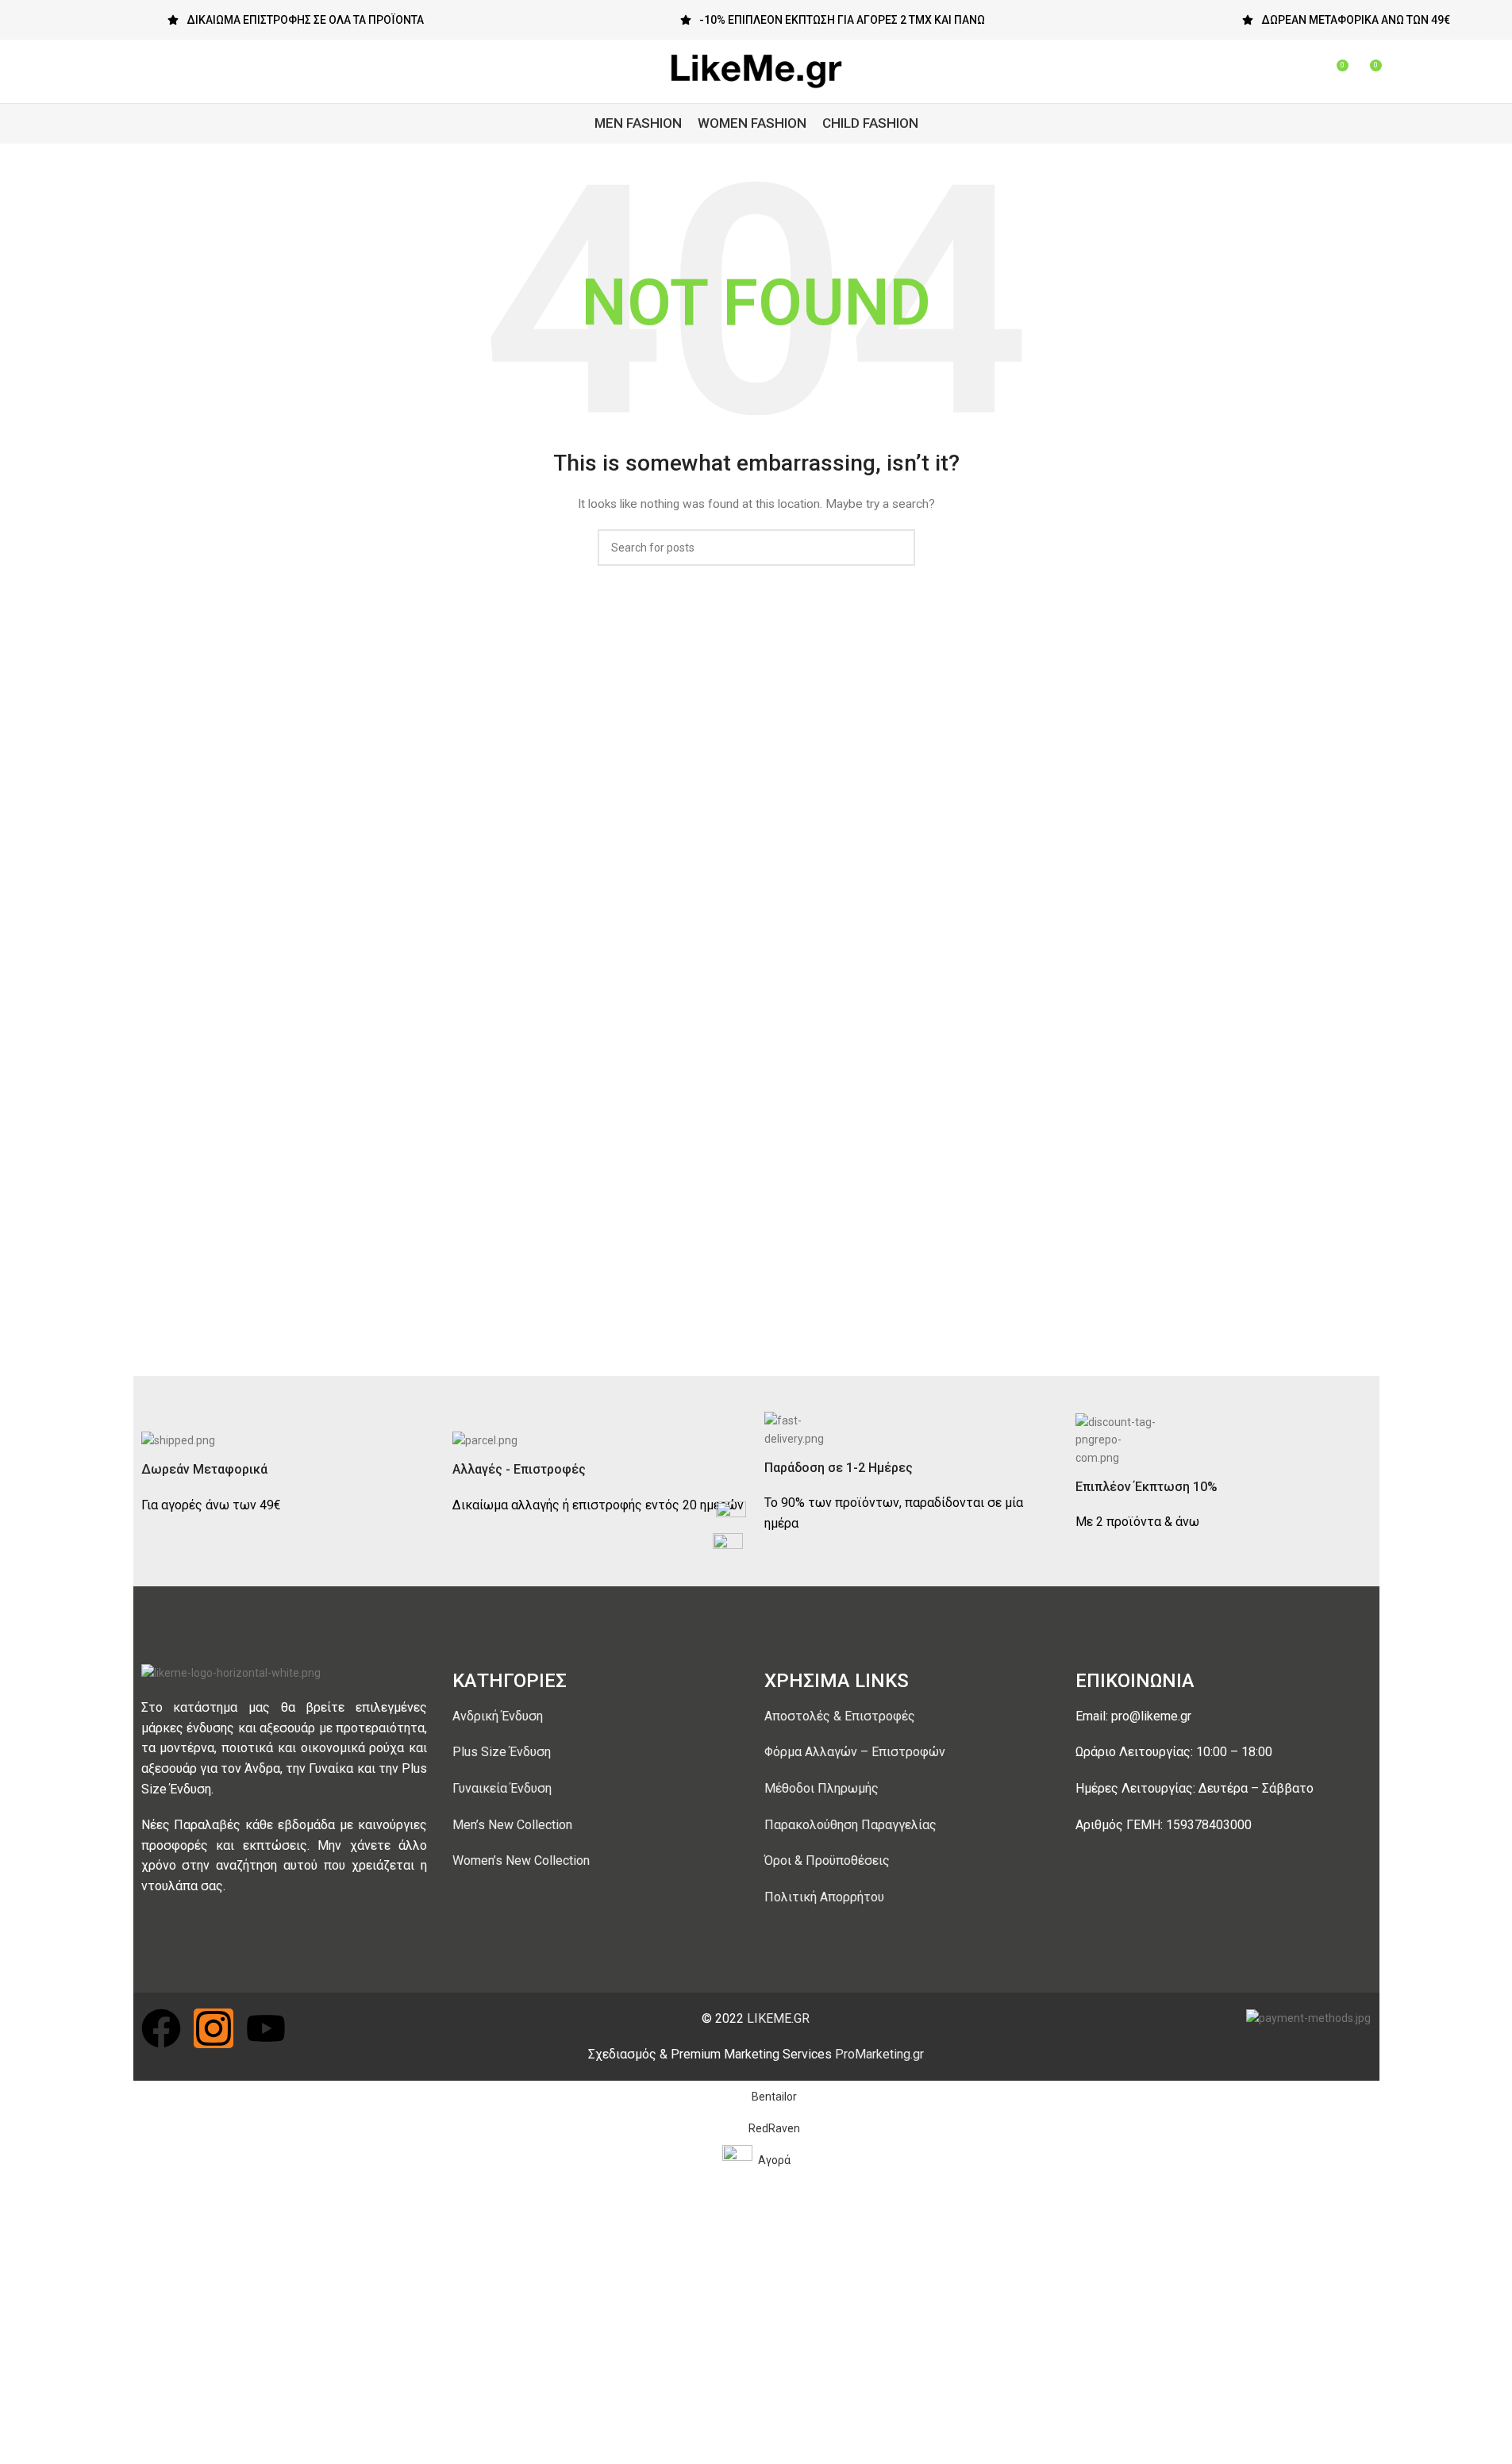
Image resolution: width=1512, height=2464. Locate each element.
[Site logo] (756, 71)
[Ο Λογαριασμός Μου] (1278, 71)
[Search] (1306, 71)
